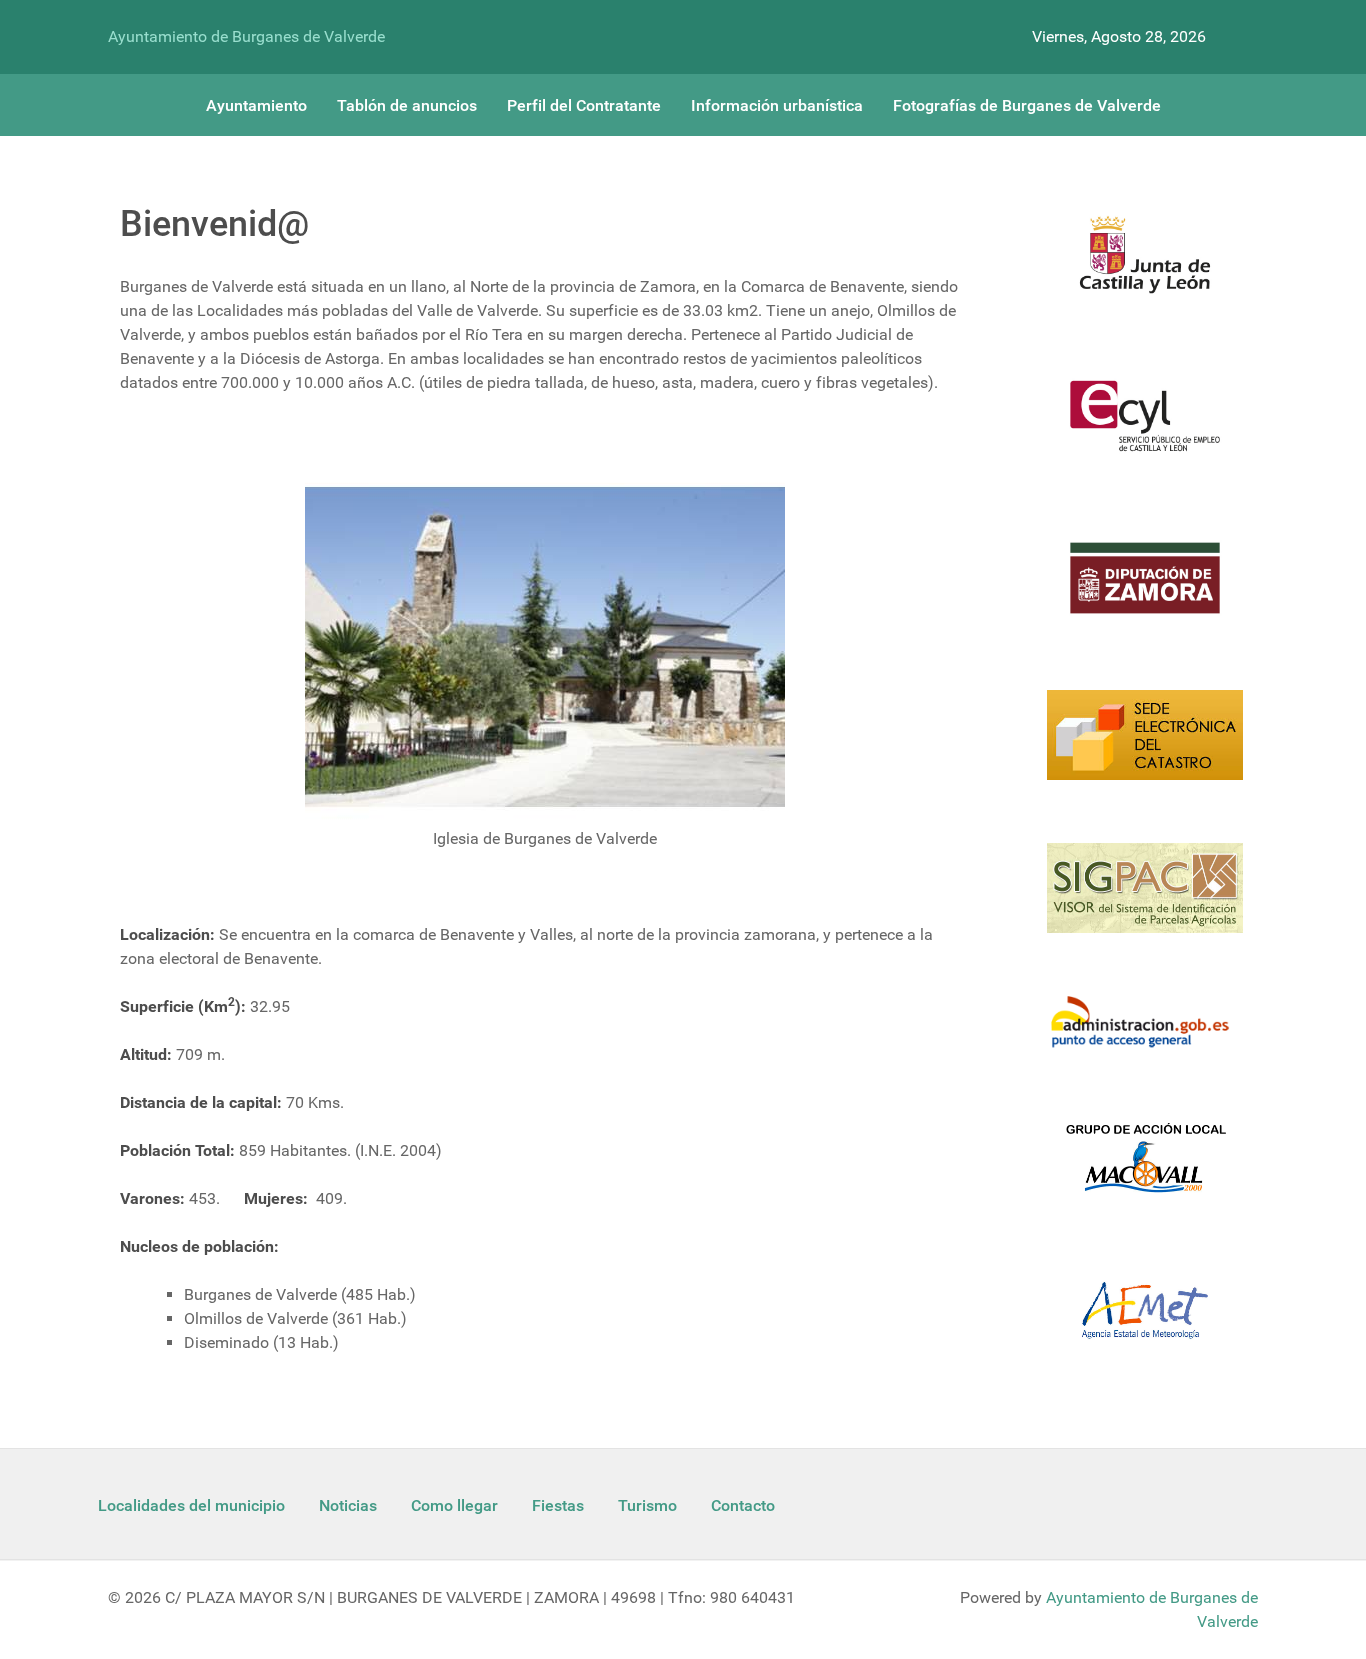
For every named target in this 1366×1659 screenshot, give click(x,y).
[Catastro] (1145, 747)
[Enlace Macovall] (1145, 1169)
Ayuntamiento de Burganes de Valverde (246, 36)
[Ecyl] (1145, 428)
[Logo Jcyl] (1145, 266)
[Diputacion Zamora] (1145, 590)
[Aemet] (1145, 1322)
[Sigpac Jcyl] (1145, 900)
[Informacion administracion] (1145, 1034)
